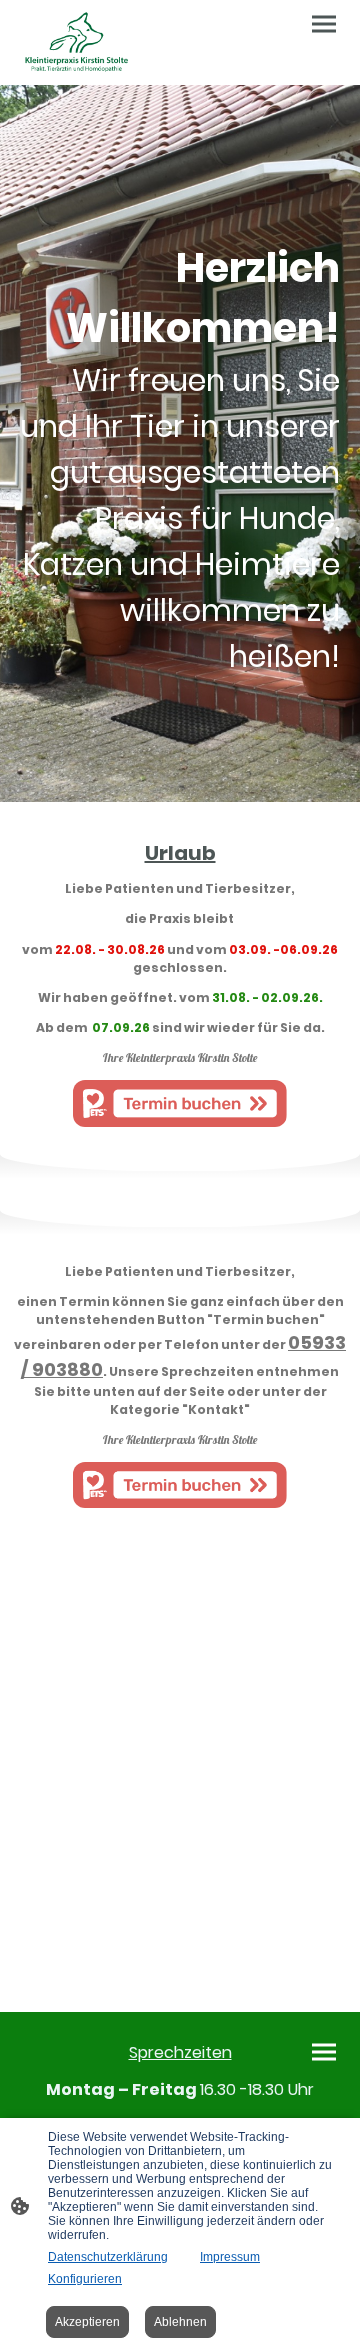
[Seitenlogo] (76, 42)
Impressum (230, 2257)
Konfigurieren (85, 2279)
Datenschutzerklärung (108, 2257)
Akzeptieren (87, 2322)
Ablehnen (180, 2322)
